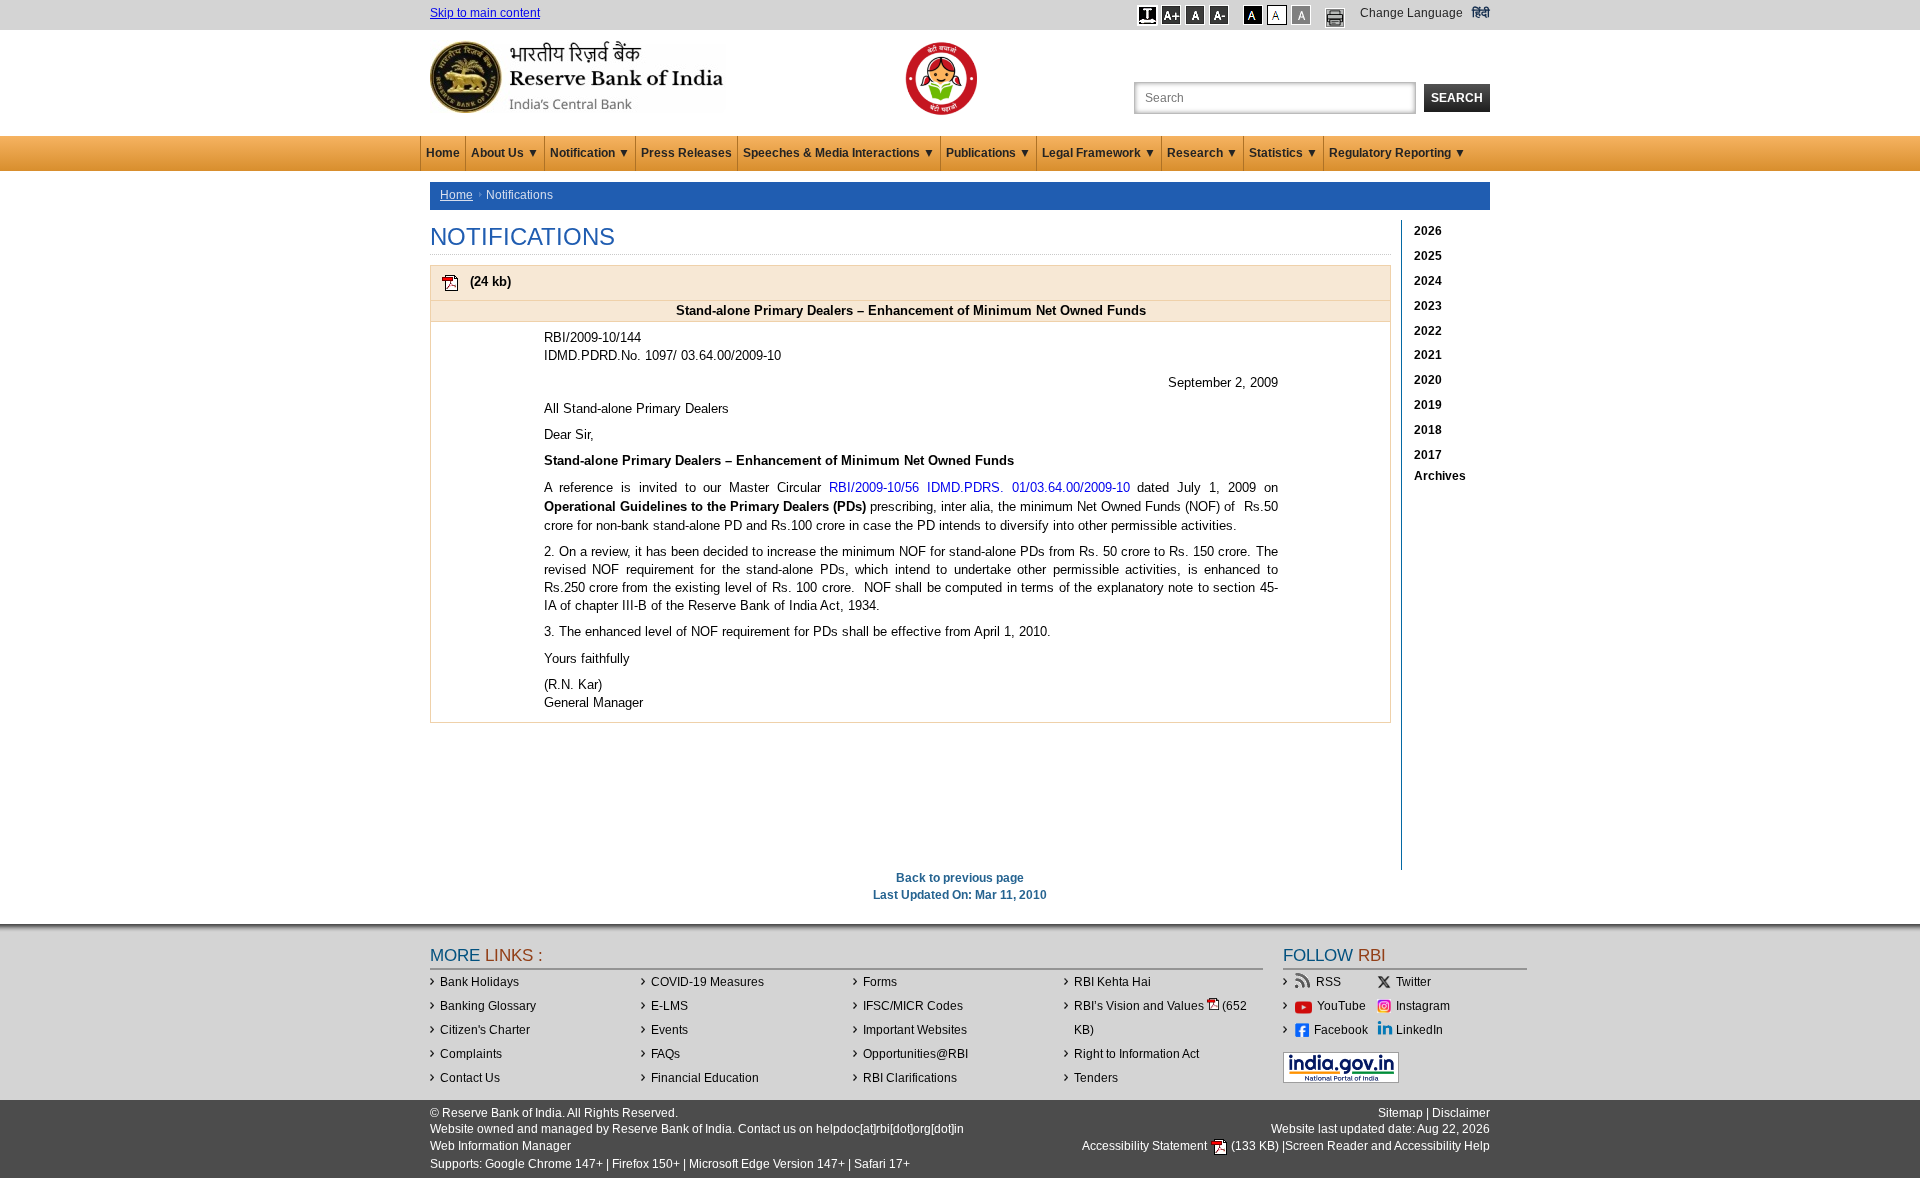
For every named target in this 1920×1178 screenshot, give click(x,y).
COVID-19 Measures (707, 982)
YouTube (1341, 1006)
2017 (1428, 455)
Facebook (1341, 1030)
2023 (1428, 306)
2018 (1428, 430)
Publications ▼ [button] (988, 153)
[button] (1147, 15)
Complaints (471, 1054)
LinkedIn (1419, 1030)
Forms (880, 982)
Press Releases (686, 153)
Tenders (1096, 1078)
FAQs (665, 1054)
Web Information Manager (500, 1146)
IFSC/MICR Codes (913, 1006)
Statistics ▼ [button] (1283, 153)
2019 (1428, 405)
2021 (1428, 355)
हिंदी (1481, 13)
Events (669, 1030)
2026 (1428, 231)
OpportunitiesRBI (915, 1054)
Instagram (1423, 1006)
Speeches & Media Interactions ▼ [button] (839, 153)
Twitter (1413, 982)
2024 (1428, 281)
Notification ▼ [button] (590, 153)
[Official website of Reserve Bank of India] (580, 76)
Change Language (1411, 13)
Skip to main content (485, 13)
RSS (1328, 982)
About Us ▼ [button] (505, 153)
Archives (1440, 476)
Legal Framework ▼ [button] (1099, 153)
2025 (1428, 256)
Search (1457, 98)
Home (443, 153)
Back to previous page (960, 878)
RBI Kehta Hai (1112, 982)
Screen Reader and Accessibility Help (1387, 1146)
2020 (1428, 380)
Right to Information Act (1136, 1054)
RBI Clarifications (910, 1078)
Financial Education (705, 1078)
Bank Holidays (479, 982)
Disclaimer (1461, 1113)
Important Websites (915, 1030)
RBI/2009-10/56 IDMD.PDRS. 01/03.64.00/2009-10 (979, 487)
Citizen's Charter (485, 1030)
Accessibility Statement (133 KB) (1182, 1146)
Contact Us (470, 1078)
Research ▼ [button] (1202, 153)
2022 (1428, 331)
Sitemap (1400, 1113)
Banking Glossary (488, 1006)
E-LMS (669, 1006)
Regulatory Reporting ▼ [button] (1397, 153)
